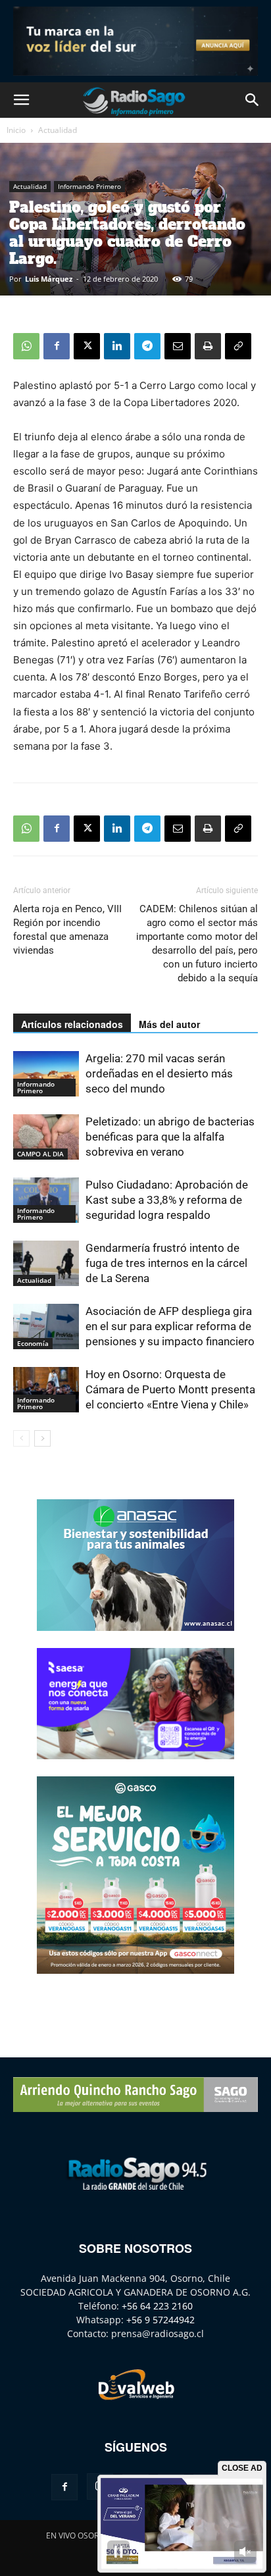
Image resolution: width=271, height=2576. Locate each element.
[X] (87, 346)
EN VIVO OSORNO (78, 2536)
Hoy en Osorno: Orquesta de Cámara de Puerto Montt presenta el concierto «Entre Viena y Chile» (170, 1389)
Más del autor (169, 1024)
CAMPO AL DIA (40, 1154)
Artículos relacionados (72, 1024)
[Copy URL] (238, 346)
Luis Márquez (49, 279)
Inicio (16, 130)
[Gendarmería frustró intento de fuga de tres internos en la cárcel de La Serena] (46, 1263)
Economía (33, 1343)
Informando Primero (89, 186)
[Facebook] (57, 346)
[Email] (178, 346)
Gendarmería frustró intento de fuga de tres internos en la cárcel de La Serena (166, 1263)
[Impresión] (208, 346)
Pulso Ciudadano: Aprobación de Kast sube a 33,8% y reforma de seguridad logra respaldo (167, 1200)
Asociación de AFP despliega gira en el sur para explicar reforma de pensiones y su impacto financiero (170, 1326)
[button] (21, 100)
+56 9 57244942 (160, 2320)
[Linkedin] (117, 346)
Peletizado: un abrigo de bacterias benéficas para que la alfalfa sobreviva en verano (170, 1137)
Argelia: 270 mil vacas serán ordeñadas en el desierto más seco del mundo (159, 1073)
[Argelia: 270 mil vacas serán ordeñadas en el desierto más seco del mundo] (46, 1074)
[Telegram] (147, 346)
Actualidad (58, 130)
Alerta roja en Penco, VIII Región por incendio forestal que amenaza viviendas (67, 930)
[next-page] (42, 1438)
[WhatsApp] (26, 346)
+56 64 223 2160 (157, 2306)
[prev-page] (21, 1438)
